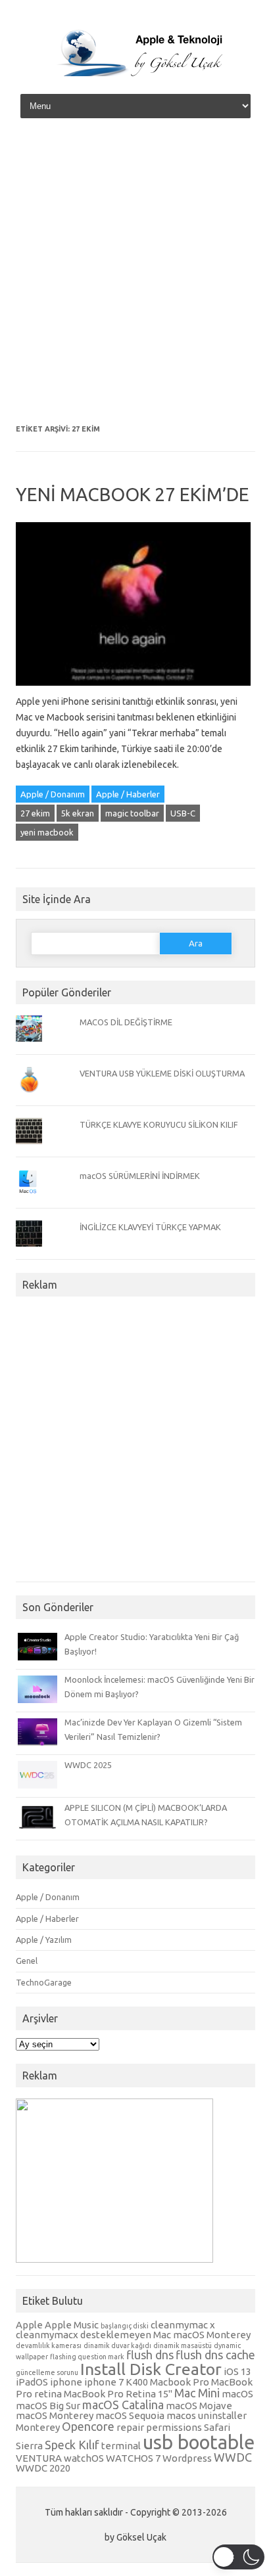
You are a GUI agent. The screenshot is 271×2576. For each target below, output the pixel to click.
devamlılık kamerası (49, 2345)
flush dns (150, 2355)
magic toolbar (132, 813)
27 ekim (35, 813)
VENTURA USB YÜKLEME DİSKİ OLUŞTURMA (162, 1073)
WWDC (233, 2457)
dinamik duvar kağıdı (117, 2345)
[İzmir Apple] (136, 74)
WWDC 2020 (43, 2468)
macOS (237, 2394)
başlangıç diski (125, 2326)
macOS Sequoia (130, 2415)
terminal (121, 2446)
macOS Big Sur (48, 2406)
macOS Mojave (199, 2406)
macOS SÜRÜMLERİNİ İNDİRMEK (140, 1176)
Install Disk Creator (151, 2369)
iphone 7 (104, 2382)
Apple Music (72, 2325)
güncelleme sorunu (47, 2372)
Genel (27, 1961)
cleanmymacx (47, 2335)
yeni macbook (47, 832)
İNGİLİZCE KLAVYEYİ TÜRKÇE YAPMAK (150, 1227)
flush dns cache (215, 2355)
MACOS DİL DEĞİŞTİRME (126, 1022)
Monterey (38, 2427)
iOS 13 (237, 2371)
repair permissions (159, 2427)
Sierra (29, 2446)
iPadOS (32, 2382)
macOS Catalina (123, 2405)
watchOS (84, 2458)
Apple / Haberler (128, 794)
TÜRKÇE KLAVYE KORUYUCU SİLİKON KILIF (159, 1124)
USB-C (183, 813)
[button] (238, 2557)
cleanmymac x (183, 2325)
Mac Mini (197, 2393)
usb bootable (199, 2442)
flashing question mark (87, 2357)
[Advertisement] (135, 276)
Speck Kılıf (72, 2445)
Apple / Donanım (53, 794)
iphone (66, 2382)
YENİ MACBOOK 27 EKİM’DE (133, 494)
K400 (137, 2382)
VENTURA (39, 2458)
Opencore (88, 2426)
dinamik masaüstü (183, 2345)
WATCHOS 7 (133, 2458)
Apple (29, 2325)
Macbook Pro (180, 2382)
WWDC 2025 (88, 1765)
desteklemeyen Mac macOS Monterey (165, 2335)
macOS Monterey (55, 2415)
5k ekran (78, 813)
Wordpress (187, 2458)
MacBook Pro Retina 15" (118, 2394)
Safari (217, 2427)
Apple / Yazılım (44, 1940)
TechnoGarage (44, 1982)
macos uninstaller (207, 2415)
